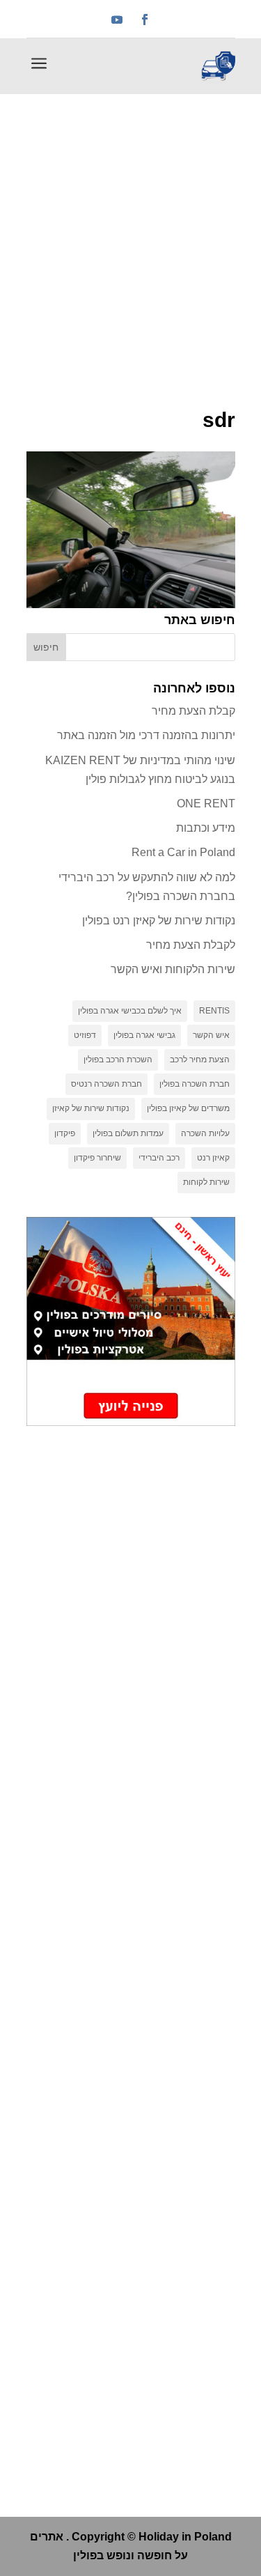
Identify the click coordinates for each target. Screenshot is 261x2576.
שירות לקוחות (206, 1182)
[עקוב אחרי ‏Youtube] (117, 20)
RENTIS (214, 1011)
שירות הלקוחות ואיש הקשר (173, 969)
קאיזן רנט (213, 1158)
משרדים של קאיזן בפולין (188, 1108)
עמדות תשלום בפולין (128, 1133)
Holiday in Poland (185, 2537)
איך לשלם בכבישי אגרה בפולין (130, 1011)
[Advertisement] (130, 232)
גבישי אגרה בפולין (144, 1035)
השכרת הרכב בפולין (118, 1060)
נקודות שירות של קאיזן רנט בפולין (159, 921)
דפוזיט (85, 1035)
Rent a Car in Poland (183, 852)
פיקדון (65, 1133)
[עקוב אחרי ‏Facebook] (145, 20)
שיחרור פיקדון (97, 1158)
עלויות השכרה (205, 1133)
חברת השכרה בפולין (195, 1084)
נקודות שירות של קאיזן (91, 1108)
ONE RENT (206, 804)
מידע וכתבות (206, 828)
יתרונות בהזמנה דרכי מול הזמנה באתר (146, 735)
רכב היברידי (159, 1158)
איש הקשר (211, 1035)
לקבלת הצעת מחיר (191, 945)
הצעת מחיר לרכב (200, 1060)
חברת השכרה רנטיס (106, 1084)
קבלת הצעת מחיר (193, 711)
